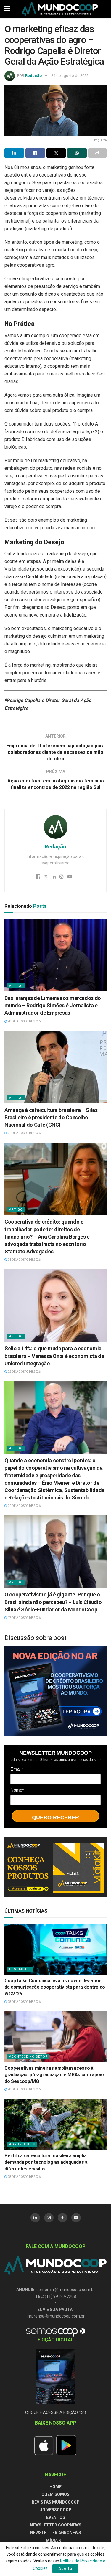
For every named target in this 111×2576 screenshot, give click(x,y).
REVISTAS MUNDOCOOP (56, 2502)
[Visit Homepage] (60, 9)
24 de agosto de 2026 (24, 1260)
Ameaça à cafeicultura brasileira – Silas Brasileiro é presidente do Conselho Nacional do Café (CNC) (51, 1117)
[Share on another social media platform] (97, 153)
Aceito (65, 2568)
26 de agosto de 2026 (24, 1133)
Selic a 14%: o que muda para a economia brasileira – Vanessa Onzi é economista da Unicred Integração (54, 1356)
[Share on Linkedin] (14, 153)
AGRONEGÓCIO (22, 2144)
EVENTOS (56, 2517)
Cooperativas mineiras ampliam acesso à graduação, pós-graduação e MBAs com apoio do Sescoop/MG (54, 2075)
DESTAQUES (20, 1969)
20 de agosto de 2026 (24, 1506)
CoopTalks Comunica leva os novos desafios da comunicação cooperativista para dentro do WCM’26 (55, 1987)
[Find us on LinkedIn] (35, 2218)
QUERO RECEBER (55, 1817)
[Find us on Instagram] (49, 2218)
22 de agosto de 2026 (24, 1372)
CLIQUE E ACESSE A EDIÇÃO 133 (55, 2412)
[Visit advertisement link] (55, 1691)
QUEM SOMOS (55, 2494)
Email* (17, 1769)
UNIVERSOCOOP (55, 2510)
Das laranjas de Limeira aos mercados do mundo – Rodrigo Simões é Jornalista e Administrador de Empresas (53, 1005)
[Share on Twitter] (56, 153)
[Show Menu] (7, 9)
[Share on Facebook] (35, 153)
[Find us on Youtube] (76, 2218)
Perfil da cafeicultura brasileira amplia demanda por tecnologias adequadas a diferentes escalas (46, 2162)
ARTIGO (16, 986)
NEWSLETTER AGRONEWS (56, 2533)
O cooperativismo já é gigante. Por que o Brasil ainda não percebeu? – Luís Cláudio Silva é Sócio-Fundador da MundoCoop (53, 1602)
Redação (33, 76)
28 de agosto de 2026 (24, 1021)
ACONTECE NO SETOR (28, 2057)
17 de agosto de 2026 (24, 1618)
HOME (55, 2487)
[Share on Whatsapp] (77, 153)
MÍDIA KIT (56, 2540)
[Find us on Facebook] (62, 2218)
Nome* (17, 1790)
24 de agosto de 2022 (70, 76)
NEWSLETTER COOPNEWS (56, 2525)
